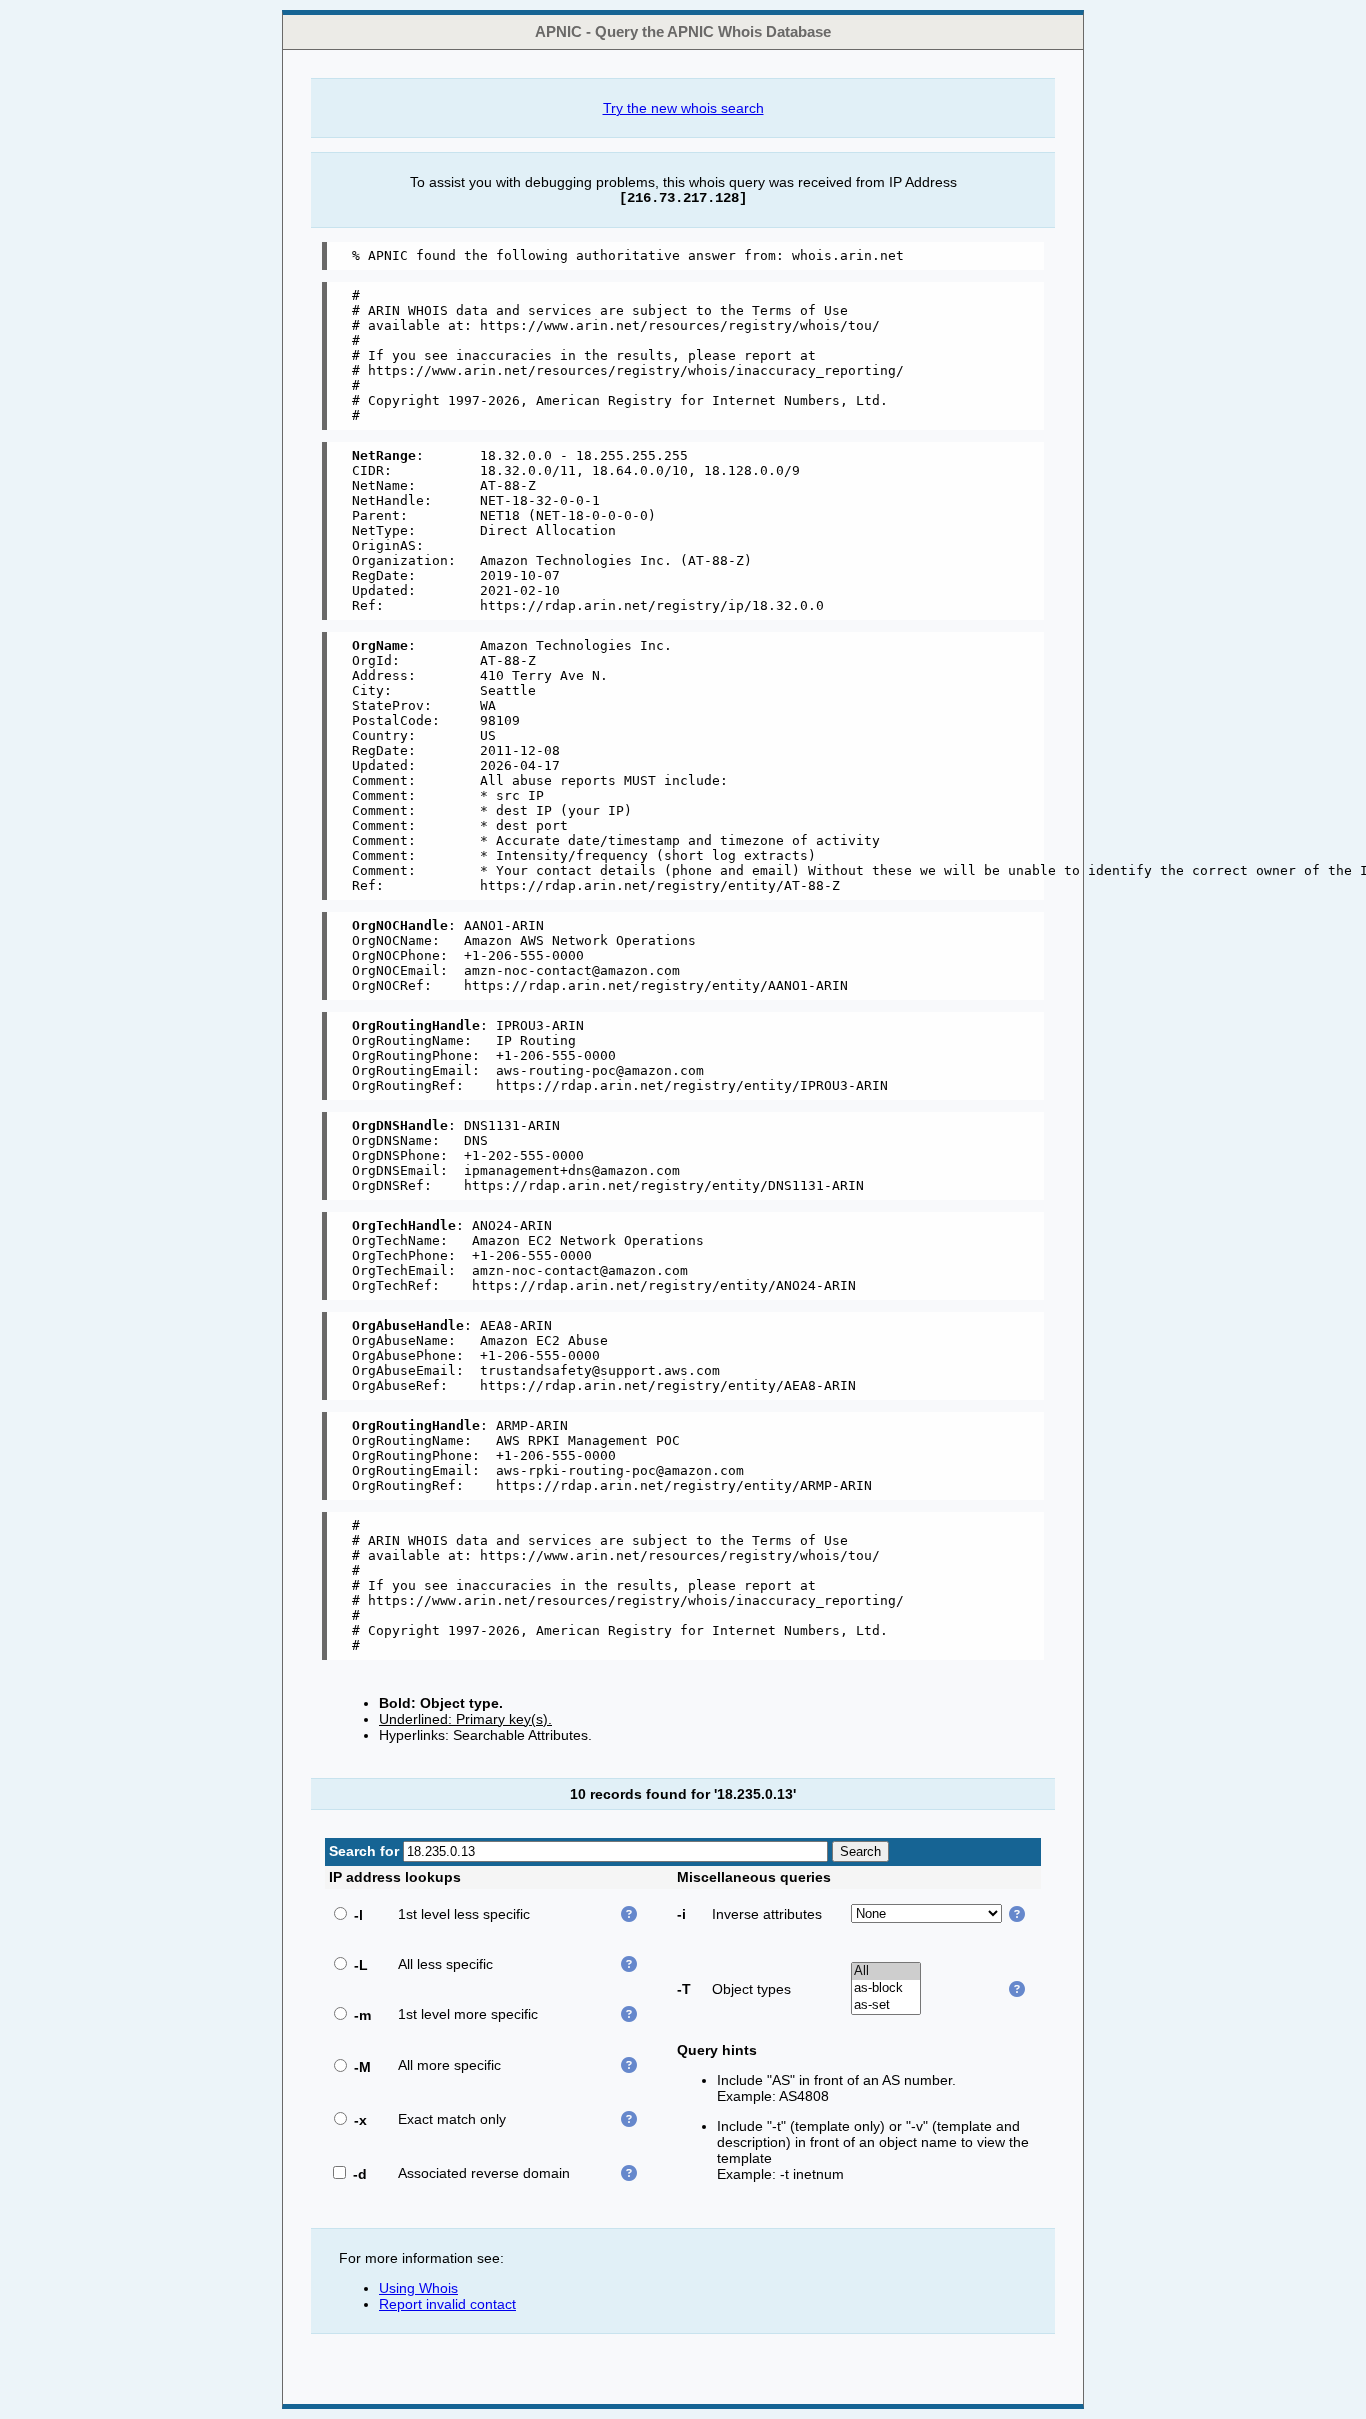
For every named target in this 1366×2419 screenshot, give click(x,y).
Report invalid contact (447, 2304)
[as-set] (886, 2005)
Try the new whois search (683, 108)
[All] (886, 1971)
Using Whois (418, 2288)
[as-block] (886, 1988)
